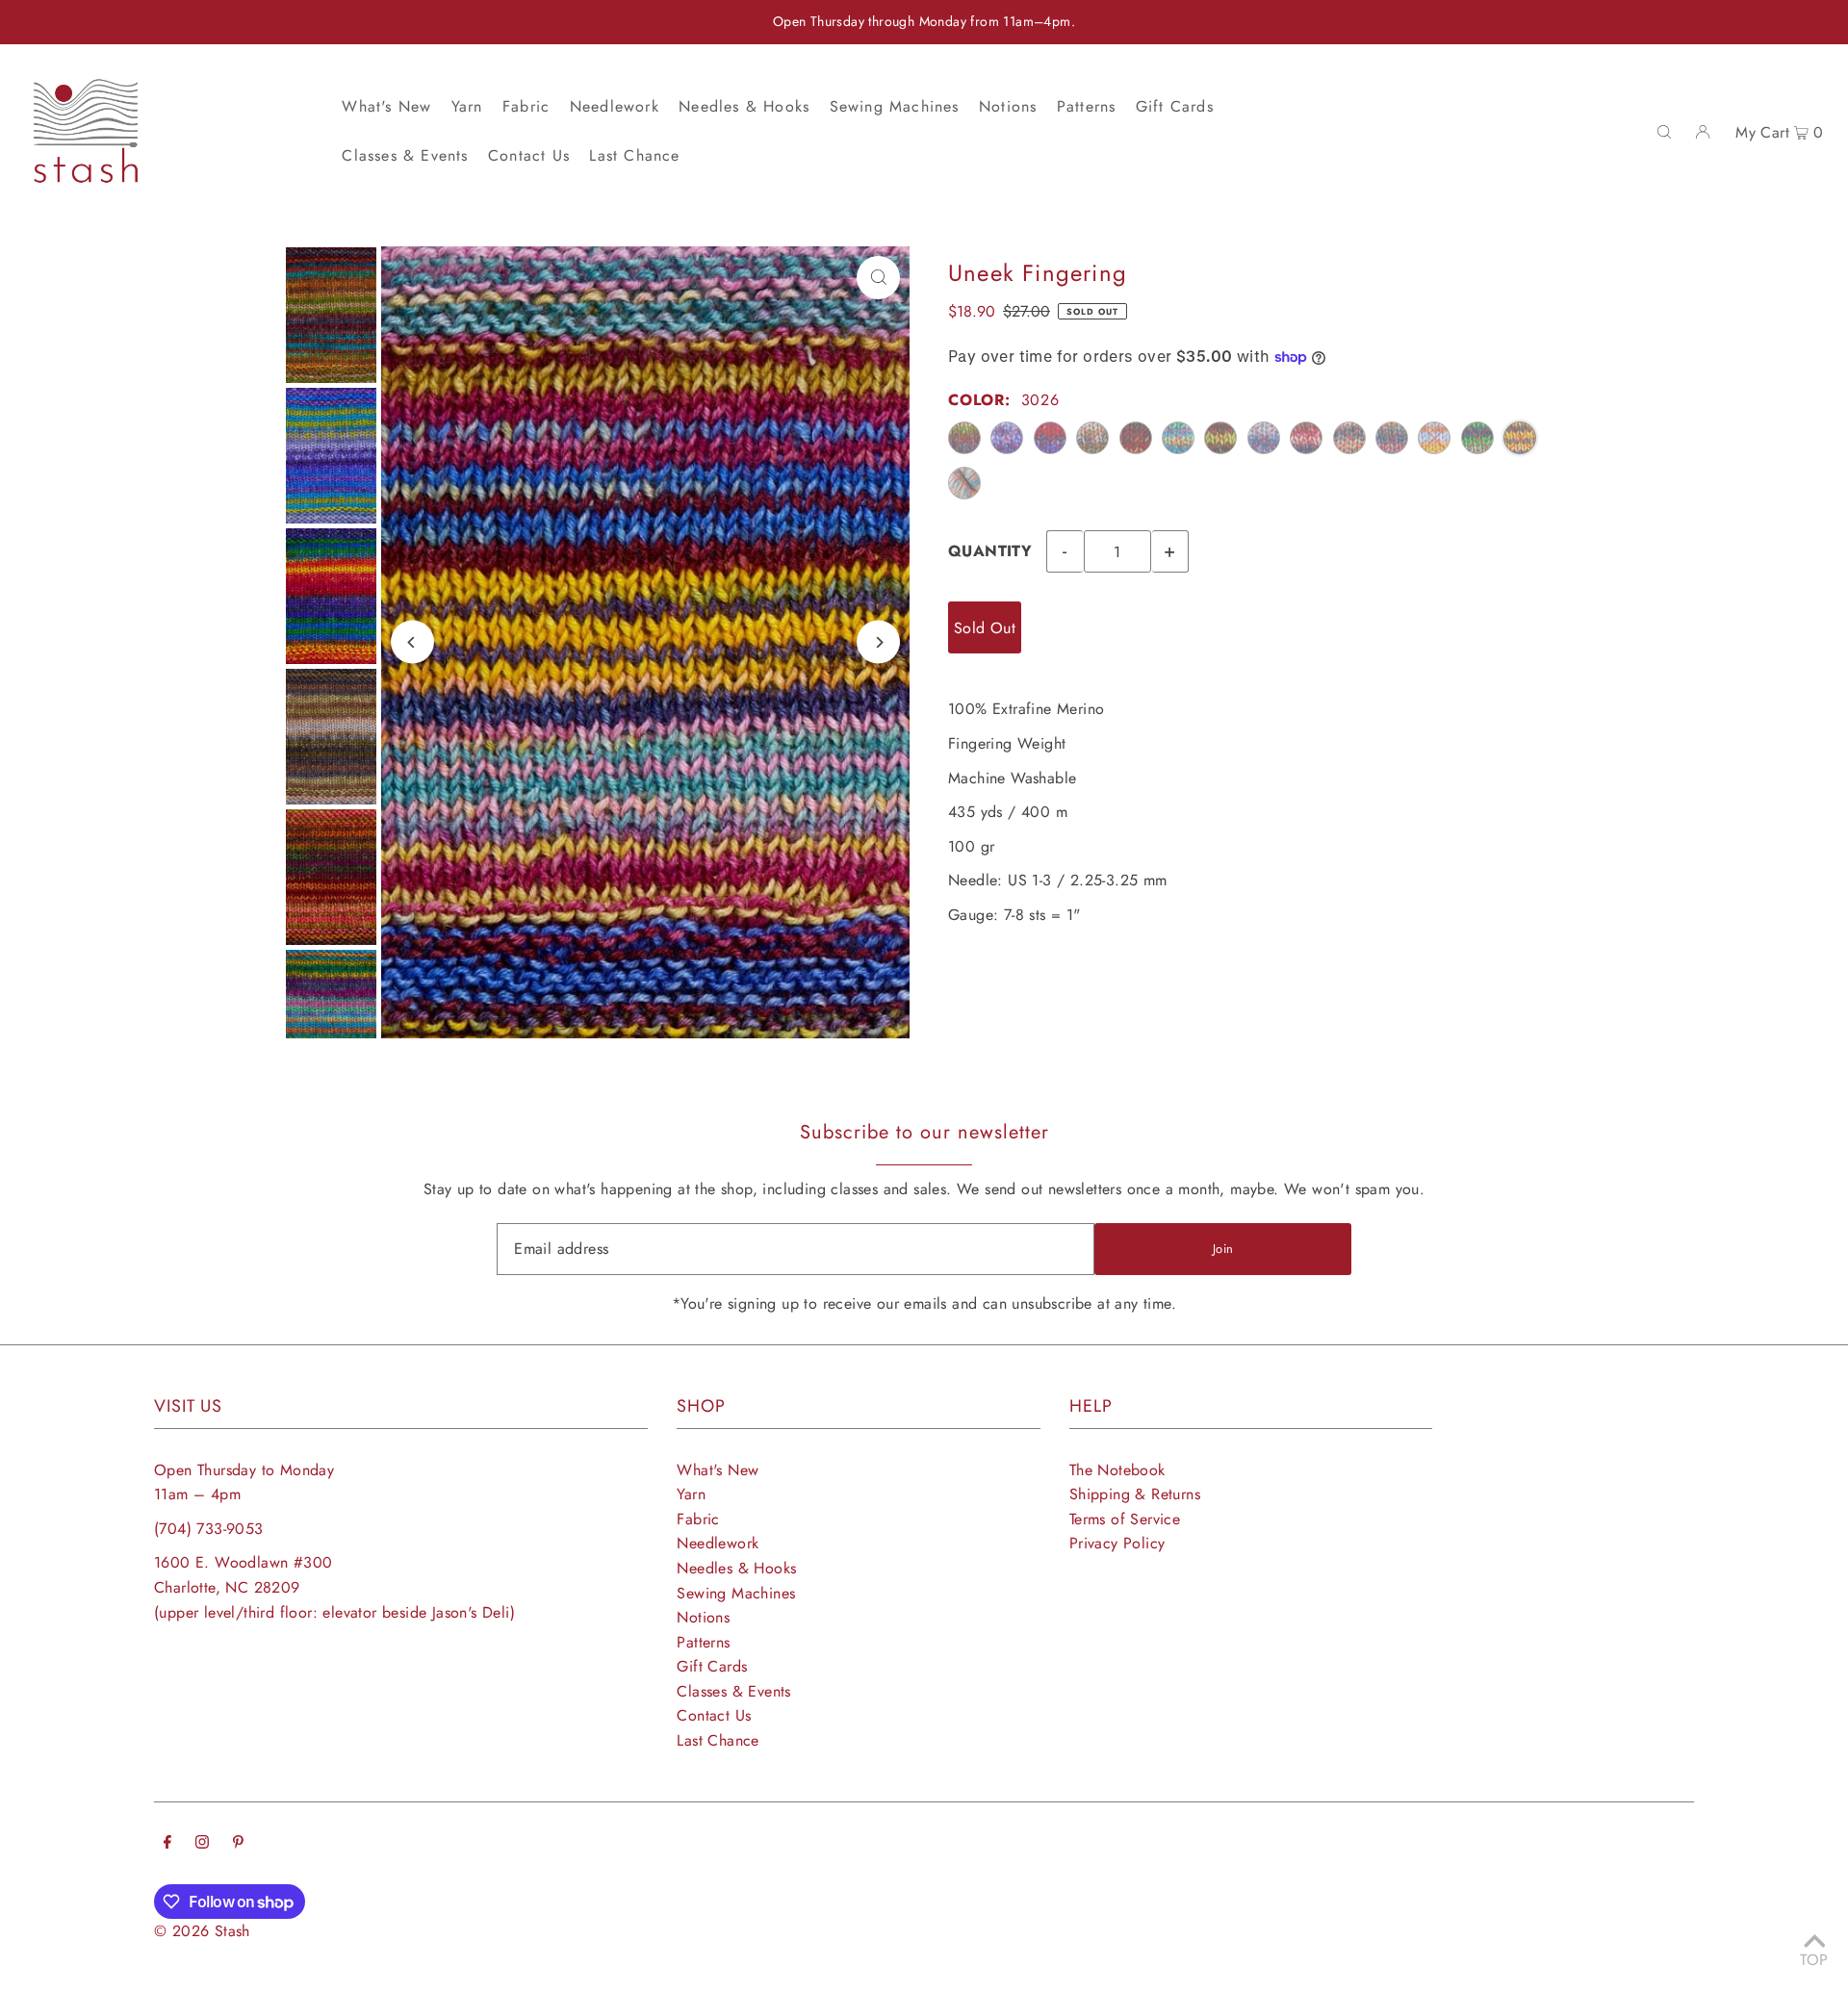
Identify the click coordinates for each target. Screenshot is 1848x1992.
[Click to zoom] (878, 278)
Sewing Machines (736, 1593)
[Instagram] (202, 1844)
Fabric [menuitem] (526, 106)
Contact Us (714, 1715)
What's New (718, 1470)
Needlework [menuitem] (615, 106)
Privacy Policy (1117, 1543)
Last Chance (718, 1740)
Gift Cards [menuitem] (1175, 106)
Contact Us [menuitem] (529, 155)
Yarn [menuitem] (467, 106)
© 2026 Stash (202, 1931)
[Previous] (412, 642)
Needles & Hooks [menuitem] (744, 106)
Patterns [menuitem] (1087, 106)
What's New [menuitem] (386, 106)
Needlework (718, 1543)
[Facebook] (167, 1844)
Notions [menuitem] (1008, 106)
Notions (703, 1617)
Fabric (698, 1519)
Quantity (990, 551)
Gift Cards (712, 1666)
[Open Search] (1664, 131)
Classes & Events (733, 1691)
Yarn (691, 1494)
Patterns (703, 1642)
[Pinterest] (238, 1844)
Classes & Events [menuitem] (405, 155)
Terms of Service (1125, 1519)
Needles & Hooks (736, 1568)
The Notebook (1117, 1470)
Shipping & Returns (1135, 1494)
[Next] (878, 642)
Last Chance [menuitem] (634, 155)
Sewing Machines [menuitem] (895, 106)
